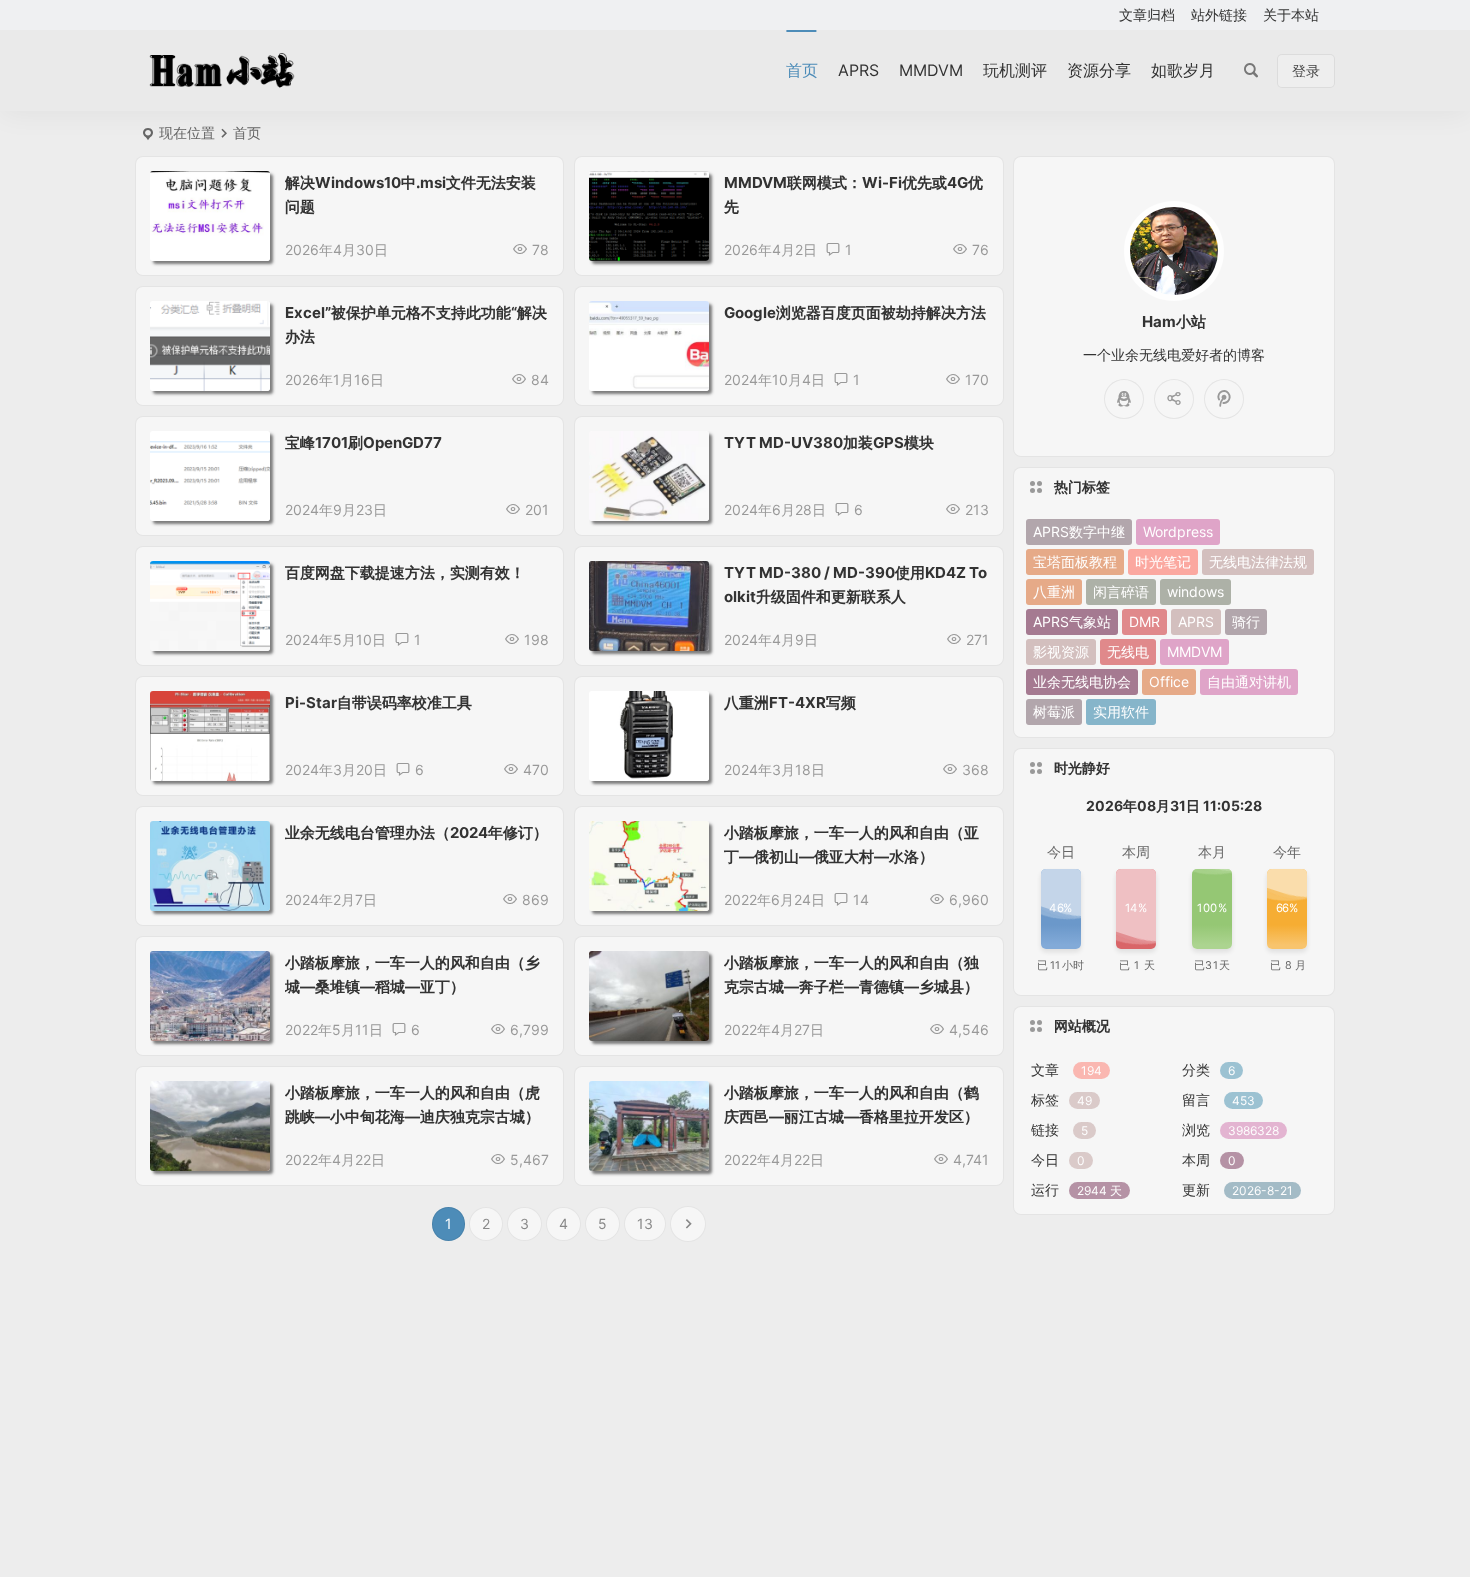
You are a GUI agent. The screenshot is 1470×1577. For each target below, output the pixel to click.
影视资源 (1061, 651)
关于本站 (1291, 14)
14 (861, 899)
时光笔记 (1163, 561)
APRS (858, 70)
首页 (802, 70)
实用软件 (1121, 711)
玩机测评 (1015, 70)
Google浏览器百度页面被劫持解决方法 (855, 312)
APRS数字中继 (1079, 531)
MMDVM (931, 70)
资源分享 (1099, 70)
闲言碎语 (1121, 591)
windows (1195, 591)
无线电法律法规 (1258, 561)
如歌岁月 (1183, 70)
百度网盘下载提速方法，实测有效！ (405, 572)
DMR (1144, 621)
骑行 (1246, 621)
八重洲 (1054, 591)
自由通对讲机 (1249, 681)
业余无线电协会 (1082, 681)
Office (1169, 681)
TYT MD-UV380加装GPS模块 (829, 442)
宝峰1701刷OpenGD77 (363, 442)
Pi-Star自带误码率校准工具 (378, 702)
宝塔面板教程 (1075, 561)
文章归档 (1147, 14)
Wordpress (1178, 531)
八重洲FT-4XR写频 (790, 702)
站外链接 (1219, 14)
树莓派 (1054, 711)
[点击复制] (1124, 399)
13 (645, 1223)
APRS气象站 (1072, 621)
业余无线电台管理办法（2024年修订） (416, 832)
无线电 (1128, 651)
